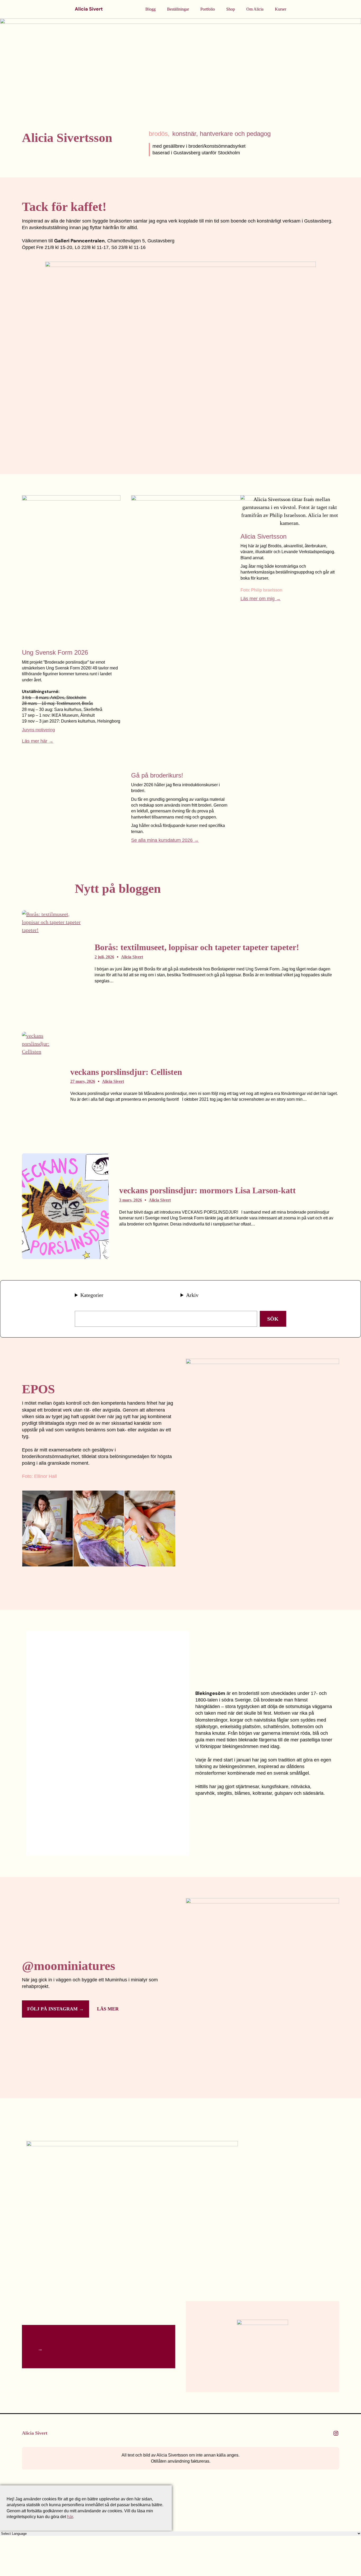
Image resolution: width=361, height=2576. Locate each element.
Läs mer (108, 2009)
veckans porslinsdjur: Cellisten (126, 1072)
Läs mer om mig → (261, 599)
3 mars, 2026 (131, 1200)
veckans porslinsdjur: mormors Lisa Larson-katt (207, 1190)
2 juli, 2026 (104, 957)
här (70, 2517)
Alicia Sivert (89, 9)
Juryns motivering (38, 730)
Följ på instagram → (55, 2009)
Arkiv (192, 1295)
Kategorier (92, 1295)
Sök (273, 1319)
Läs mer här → (38, 741)
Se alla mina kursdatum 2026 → (165, 840)
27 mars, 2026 (83, 1081)
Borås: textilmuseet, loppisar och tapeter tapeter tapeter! (197, 947)
